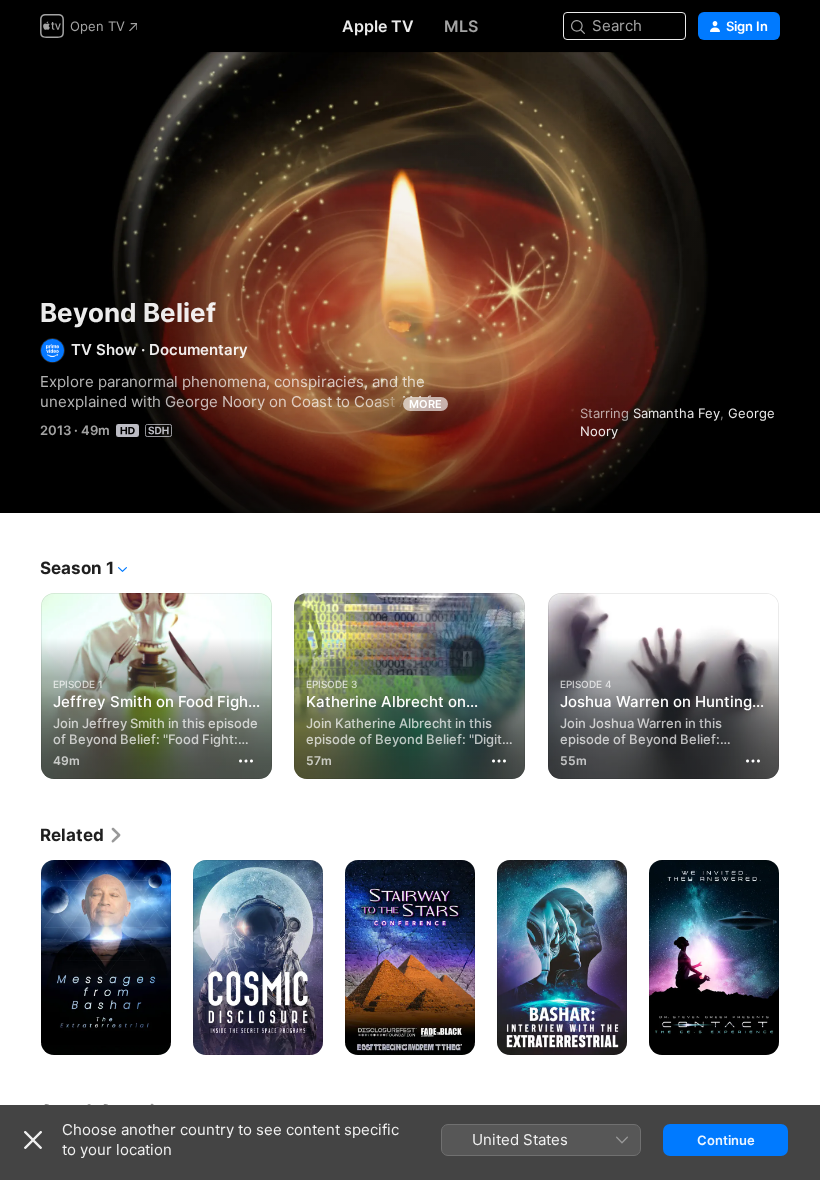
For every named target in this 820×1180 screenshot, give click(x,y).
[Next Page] (800, 682)
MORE (425, 404)
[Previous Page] (20, 682)
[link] (82, 835)
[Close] (33, 1140)
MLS (461, 26)
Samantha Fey (676, 413)
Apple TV (378, 26)
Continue (726, 1140)
